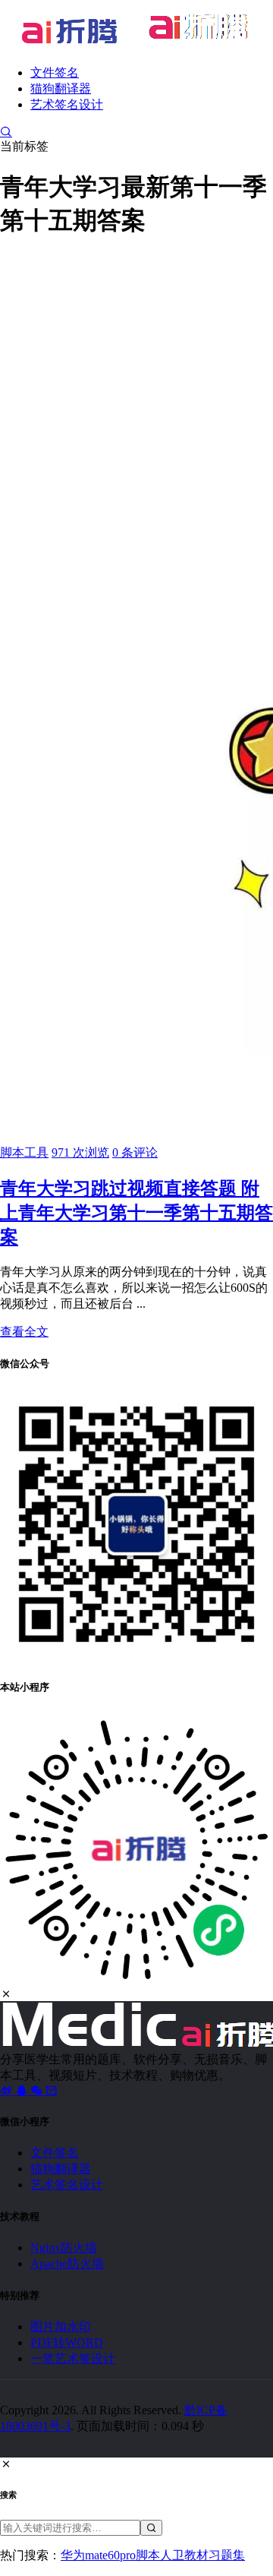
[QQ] (23, 2090)
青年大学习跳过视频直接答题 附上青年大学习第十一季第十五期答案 (136, 1213)
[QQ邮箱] (52, 2090)
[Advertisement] (136, 391)
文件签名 (55, 73)
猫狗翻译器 (61, 88)
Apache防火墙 (67, 2263)
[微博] (8, 2090)
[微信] (38, 2090)
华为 (73, 2555)
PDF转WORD (67, 2342)
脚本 (148, 2555)
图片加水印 (61, 2327)
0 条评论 (135, 1152)
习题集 (227, 2555)
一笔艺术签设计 (73, 2358)
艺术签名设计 (67, 104)
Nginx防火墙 (64, 2248)
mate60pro (110, 2555)
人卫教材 (184, 2555)
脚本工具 (24, 1152)
